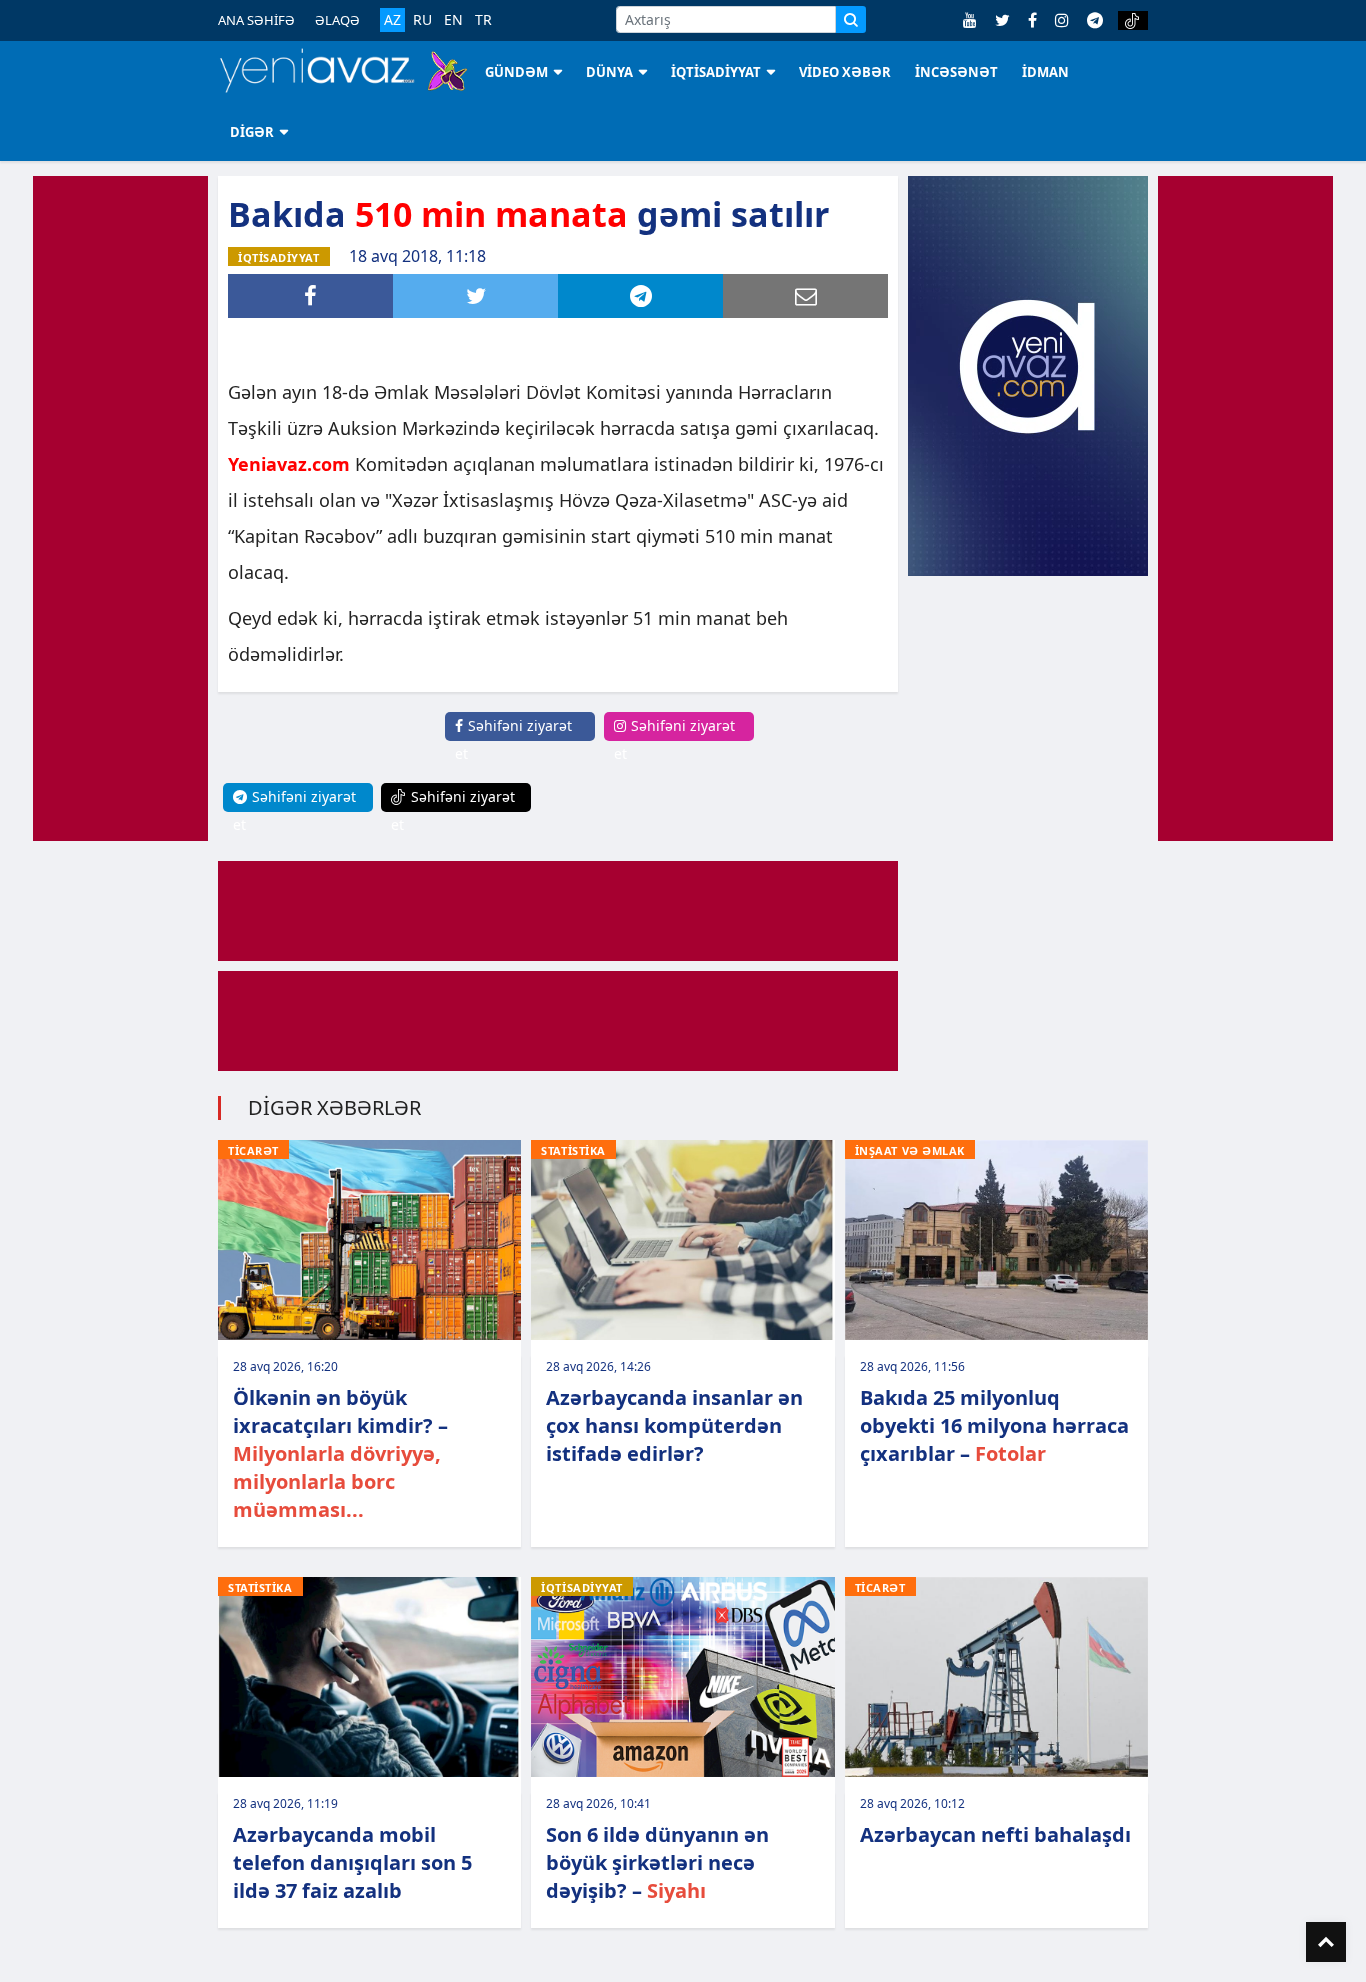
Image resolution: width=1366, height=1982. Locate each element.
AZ (392, 19)
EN (453, 20)
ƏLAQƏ (337, 20)
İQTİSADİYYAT (716, 72)
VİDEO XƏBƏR (845, 72)
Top (1326, 1942)
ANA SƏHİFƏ (256, 20)
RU (422, 20)
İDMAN (1045, 72)
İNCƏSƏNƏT (956, 72)
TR (483, 20)
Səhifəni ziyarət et (513, 739)
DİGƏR (252, 132)
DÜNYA (609, 72)
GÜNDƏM (516, 72)
